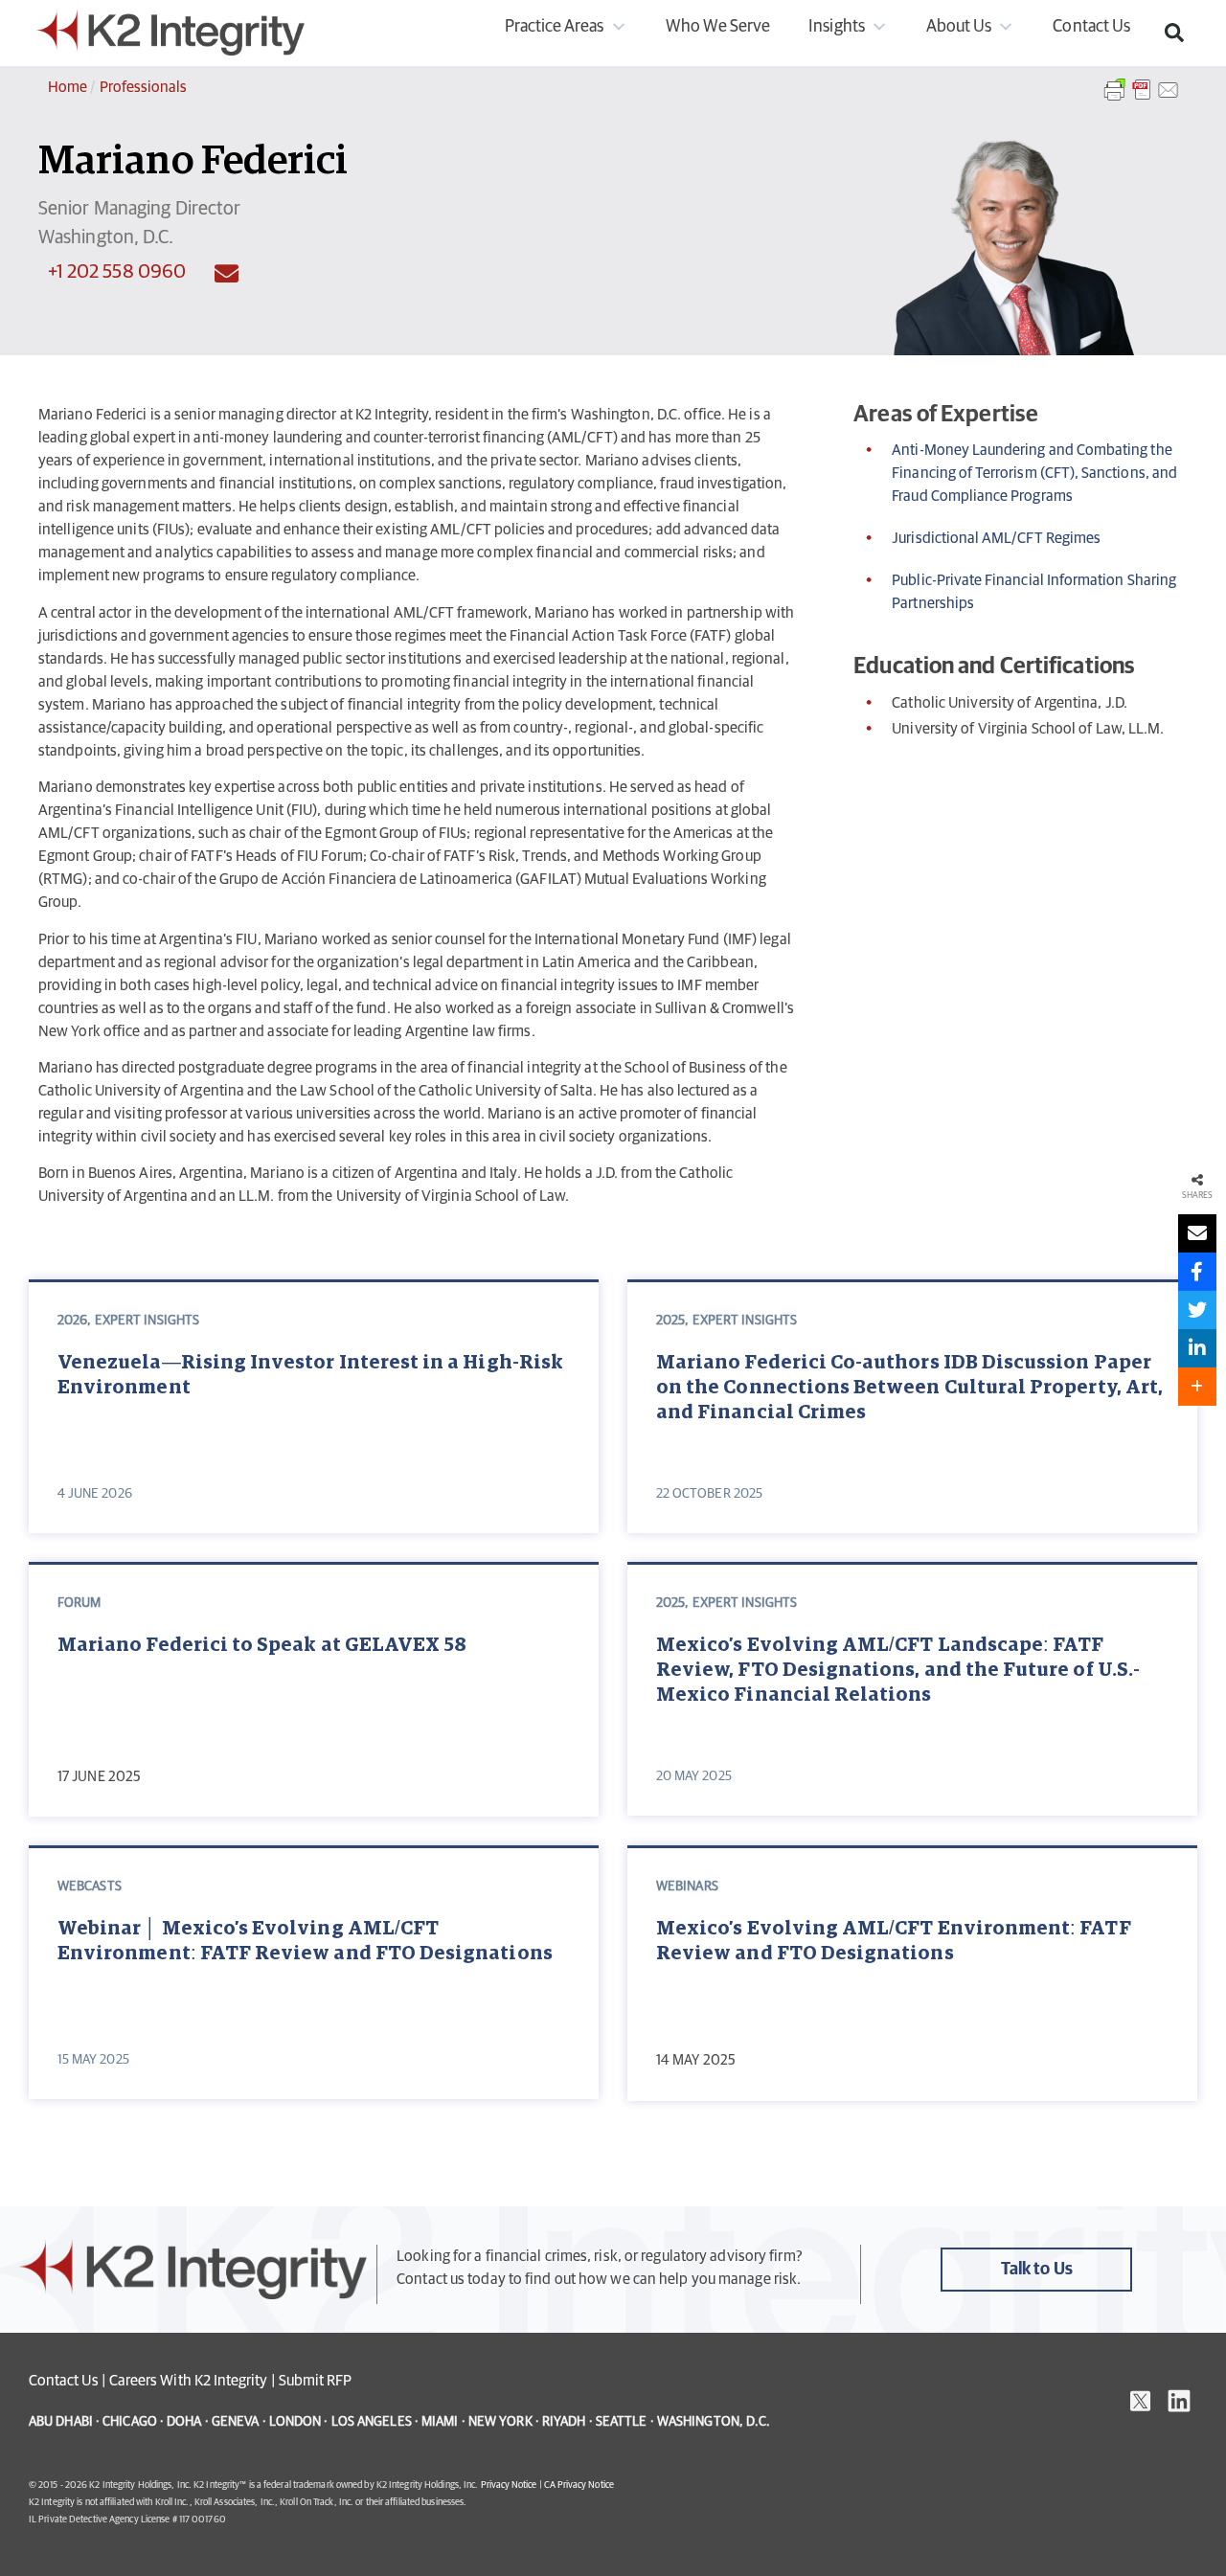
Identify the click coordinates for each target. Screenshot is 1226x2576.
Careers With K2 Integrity (189, 2381)
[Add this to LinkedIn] (1197, 1348)
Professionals (144, 87)
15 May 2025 (93, 2060)
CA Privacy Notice (579, 2485)
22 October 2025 (709, 1494)
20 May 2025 (694, 1776)
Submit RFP (316, 2381)
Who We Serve (718, 27)
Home (68, 87)
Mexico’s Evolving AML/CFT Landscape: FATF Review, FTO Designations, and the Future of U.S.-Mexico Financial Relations (898, 1670)
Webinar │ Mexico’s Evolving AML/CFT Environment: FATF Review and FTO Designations (305, 1941)
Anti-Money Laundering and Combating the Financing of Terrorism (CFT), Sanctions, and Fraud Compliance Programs (1034, 473)
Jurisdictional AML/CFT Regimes (996, 538)
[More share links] (1197, 1387)
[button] (1174, 33)
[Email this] (1197, 1233)
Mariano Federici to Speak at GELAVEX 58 (262, 1645)
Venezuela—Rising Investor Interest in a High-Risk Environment (310, 1375)
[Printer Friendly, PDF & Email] (1142, 100)
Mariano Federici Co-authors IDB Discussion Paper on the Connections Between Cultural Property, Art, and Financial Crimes (909, 1388)
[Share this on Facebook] (1197, 1272)
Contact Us (1091, 27)
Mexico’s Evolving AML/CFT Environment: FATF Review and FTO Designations (894, 1941)
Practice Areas (555, 27)
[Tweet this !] (1197, 1310)
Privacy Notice (509, 2485)
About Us (959, 27)
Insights (836, 27)
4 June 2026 (95, 1494)
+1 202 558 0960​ (117, 272)
